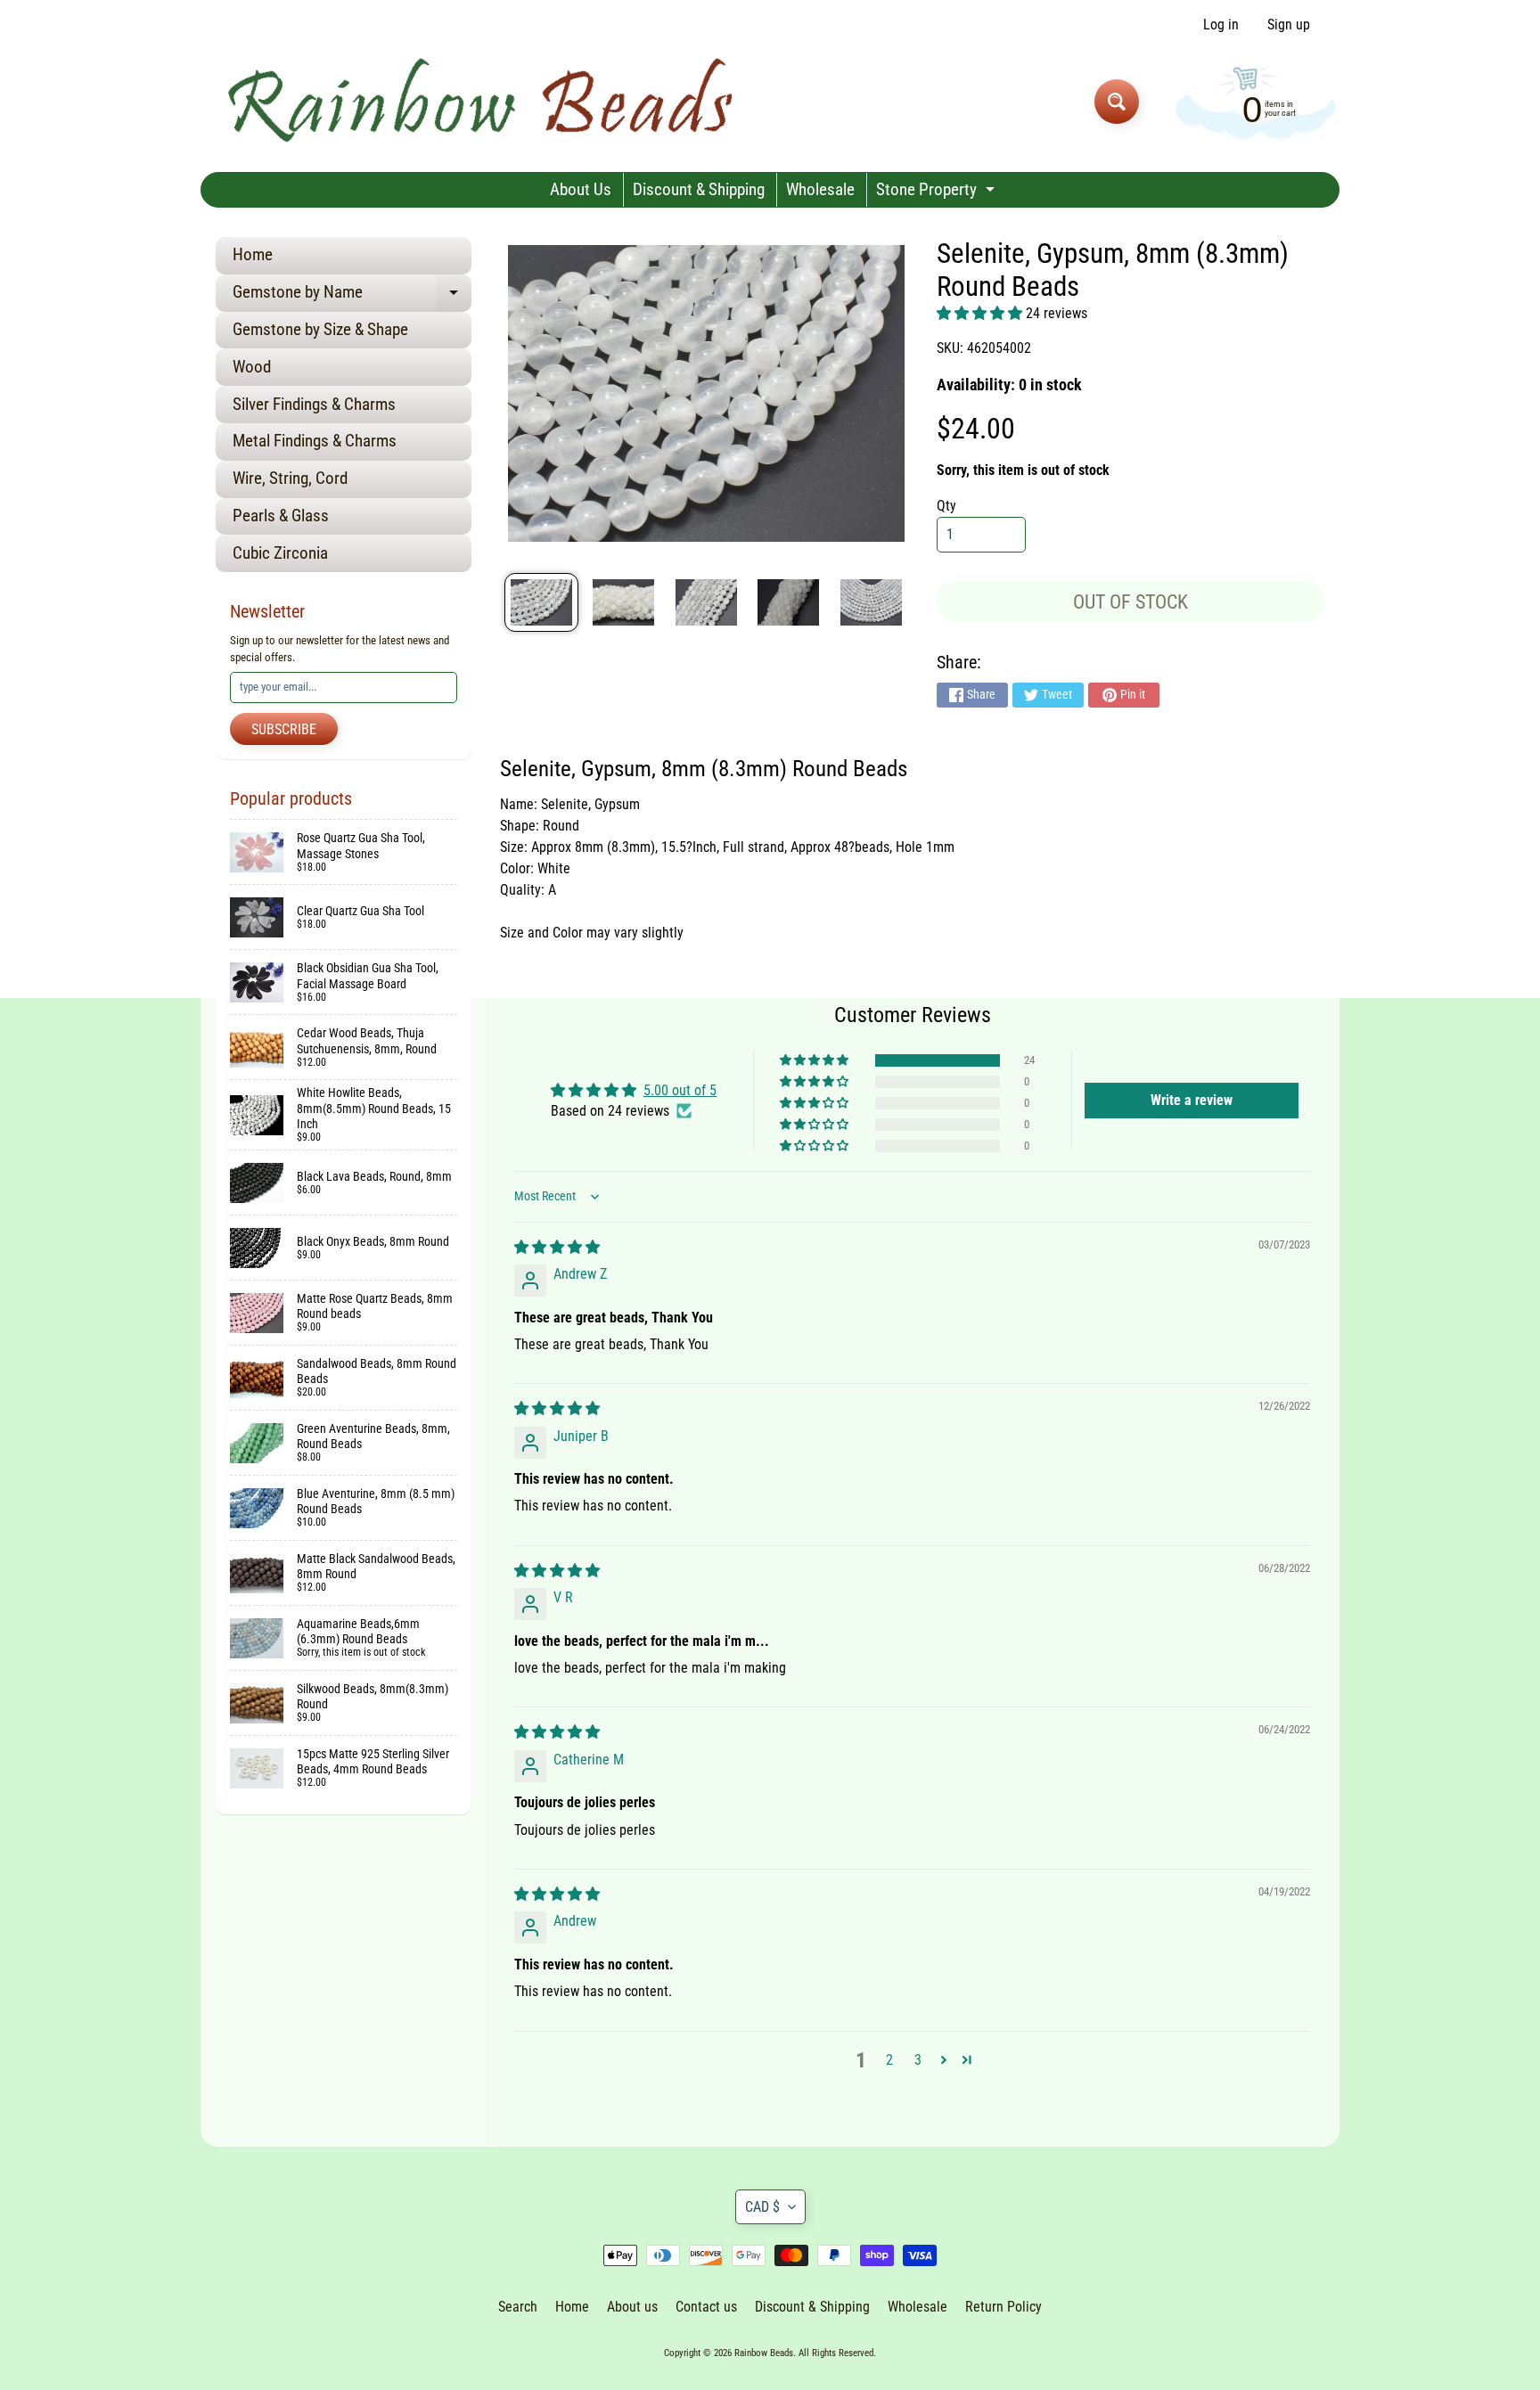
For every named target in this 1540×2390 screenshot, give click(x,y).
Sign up (1289, 25)
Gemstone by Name (352, 296)
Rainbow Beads (764, 2353)
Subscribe (284, 729)
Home (253, 254)
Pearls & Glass (281, 516)
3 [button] (918, 2060)
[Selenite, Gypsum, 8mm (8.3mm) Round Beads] (541, 602)
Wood (252, 367)
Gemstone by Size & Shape (320, 329)
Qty (946, 506)
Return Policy (1003, 2307)
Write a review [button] (1192, 1100)
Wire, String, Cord (290, 478)
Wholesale (820, 189)
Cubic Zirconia (280, 553)
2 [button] (889, 2060)
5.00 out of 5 (680, 1090)
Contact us (706, 2307)
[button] (981, 313)
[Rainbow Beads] (483, 101)
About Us (581, 189)
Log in (1221, 25)
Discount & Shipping (699, 189)
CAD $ (762, 2207)
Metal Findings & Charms (315, 441)
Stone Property (938, 193)
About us (632, 2307)
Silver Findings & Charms (314, 404)
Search (518, 2307)
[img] (557, 1247)
